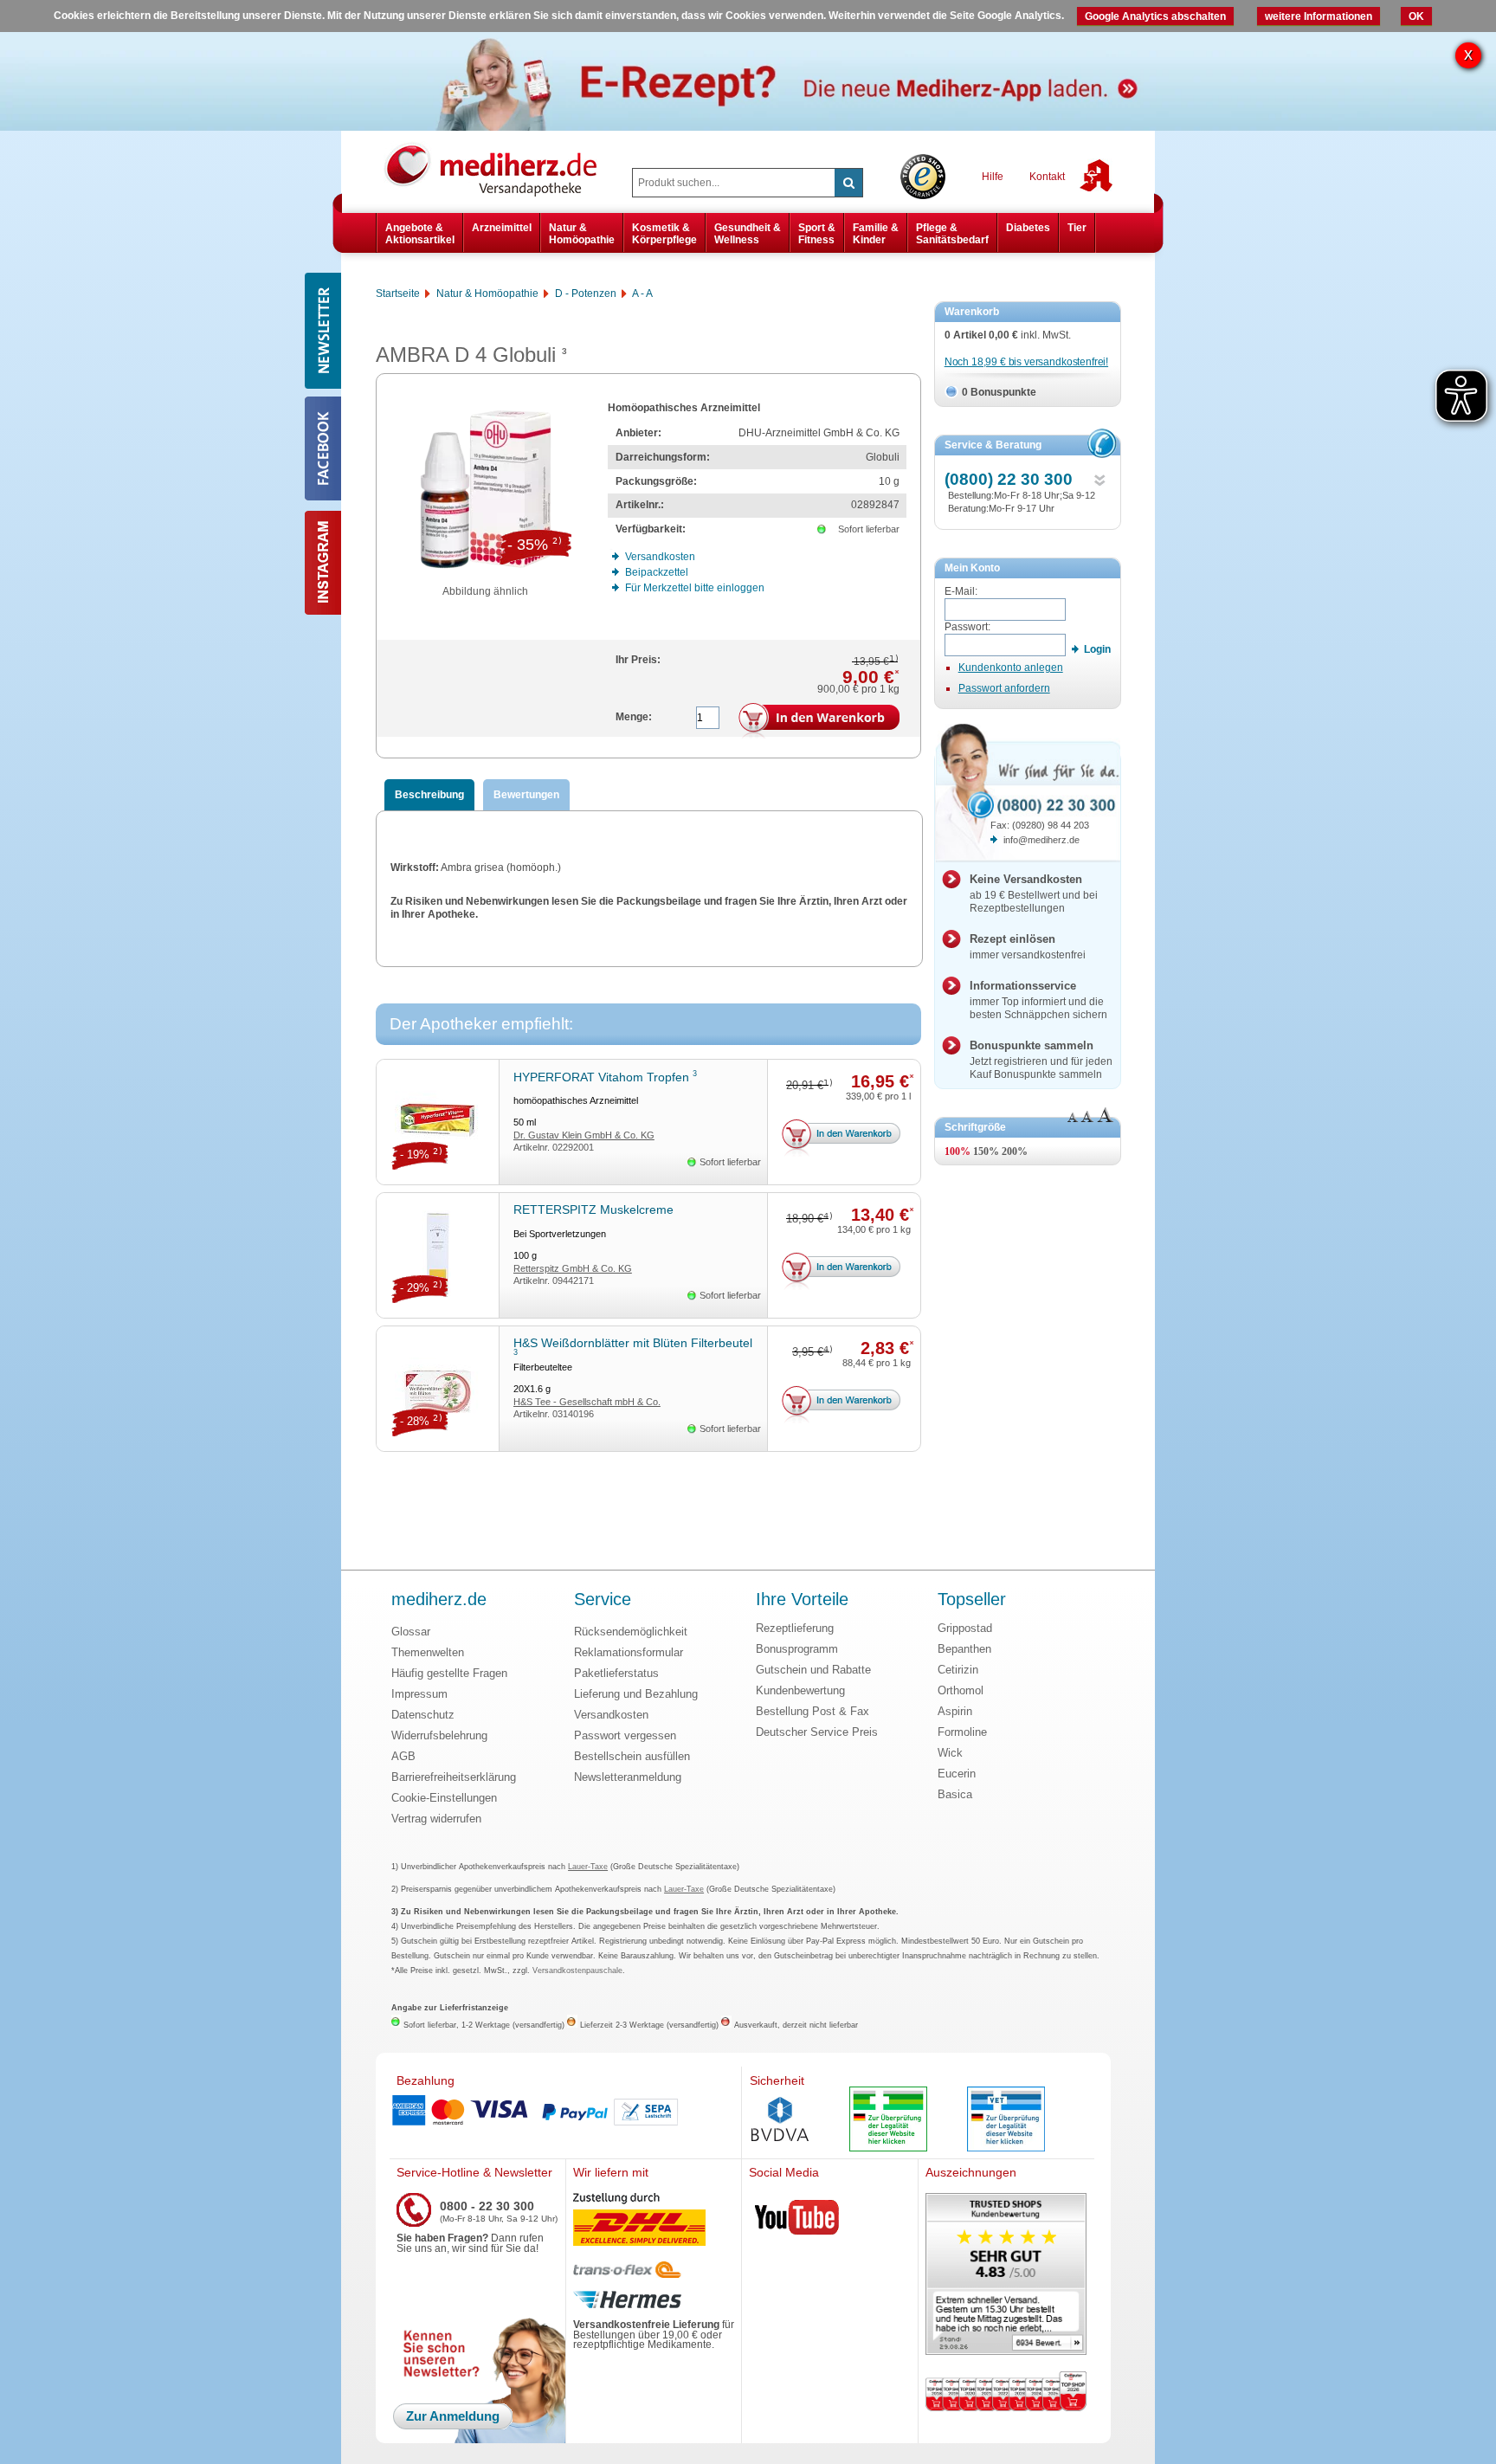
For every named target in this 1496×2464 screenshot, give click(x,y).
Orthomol (961, 1690)
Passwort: (967, 627)
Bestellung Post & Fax (812, 1711)
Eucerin (957, 1774)
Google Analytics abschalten (1155, 16)
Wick (950, 1753)
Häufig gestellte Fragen (449, 1673)
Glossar (411, 1632)
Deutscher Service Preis (817, 1732)
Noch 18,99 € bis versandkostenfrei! (1026, 362)
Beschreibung (429, 795)
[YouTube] (797, 2221)
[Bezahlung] (565, 2112)
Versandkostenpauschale (577, 1971)
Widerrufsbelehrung (439, 1735)
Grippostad (965, 1628)
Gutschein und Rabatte (813, 1670)
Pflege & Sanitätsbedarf (952, 234)
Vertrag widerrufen (436, 1819)
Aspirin (955, 1711)
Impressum (419, 1694)
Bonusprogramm (797, 1649)
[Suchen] (848, 183)
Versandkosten (611, 1715)
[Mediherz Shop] (500, 169)
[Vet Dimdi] (1006, 2121)
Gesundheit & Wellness (748, 234)
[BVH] (780, 2121)
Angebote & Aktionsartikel (420, 234)
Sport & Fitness (817, 234)
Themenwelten (428, 1652)
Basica (955, 1794)
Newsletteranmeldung (628, 1777)
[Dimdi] (888, 2121)
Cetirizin (958, 1670)
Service (603, 1600)
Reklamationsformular (629, 1652)
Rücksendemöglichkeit (631, 1632)
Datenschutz (423, 1715)
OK (1416, 16)
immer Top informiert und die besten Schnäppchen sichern (1038, 1000)
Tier (1077, 228)
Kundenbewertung (800, 1690)
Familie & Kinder (876, 234)
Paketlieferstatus (616, 1673)
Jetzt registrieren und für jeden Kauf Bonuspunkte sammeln (1041, 1060)
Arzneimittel (502, 228)
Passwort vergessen (625, 1735)
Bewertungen (526, 795)
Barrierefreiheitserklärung (454, 1777)
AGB (403, 1756)
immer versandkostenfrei (1028, 947)
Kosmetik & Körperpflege (664, 234)
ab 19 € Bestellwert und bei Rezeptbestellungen (1034, 893)
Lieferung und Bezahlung (636, 1694)
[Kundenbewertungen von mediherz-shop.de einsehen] (1006, 2276)
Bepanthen (964, 1649)
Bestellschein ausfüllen (632, 1756)
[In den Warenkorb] (819, 721)
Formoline (962, 1732)
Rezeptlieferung (795, 1628)
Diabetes (1028, 228)
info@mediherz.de (1041, 840)
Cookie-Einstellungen (444, 1798)
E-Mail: (961, 591)
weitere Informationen (1319, 16)
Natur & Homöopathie (582, 234)
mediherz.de (439, 1600)
